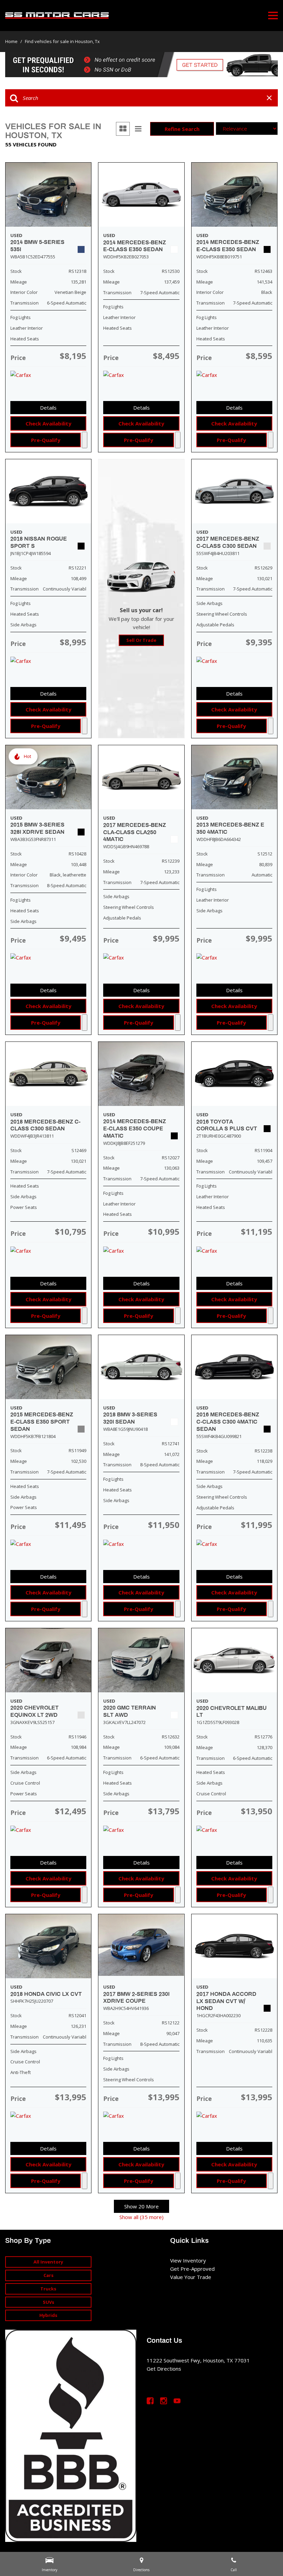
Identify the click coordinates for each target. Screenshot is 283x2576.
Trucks (48, 2289)
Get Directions (164, 2369)
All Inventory (48, 2262)
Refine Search (182, 129)
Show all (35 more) (141, 2217)
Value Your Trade (191, 2277)
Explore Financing (85, 440)
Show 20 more (141, 2206)
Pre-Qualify (46, 440)
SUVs (48, 2302)
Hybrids (48, 2315)
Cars (48, 2275)
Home (12, 41)
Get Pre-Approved (192, 2269)
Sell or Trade (141, 640)
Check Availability (48, 423)
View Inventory (188, 2260)
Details (48, 408)
